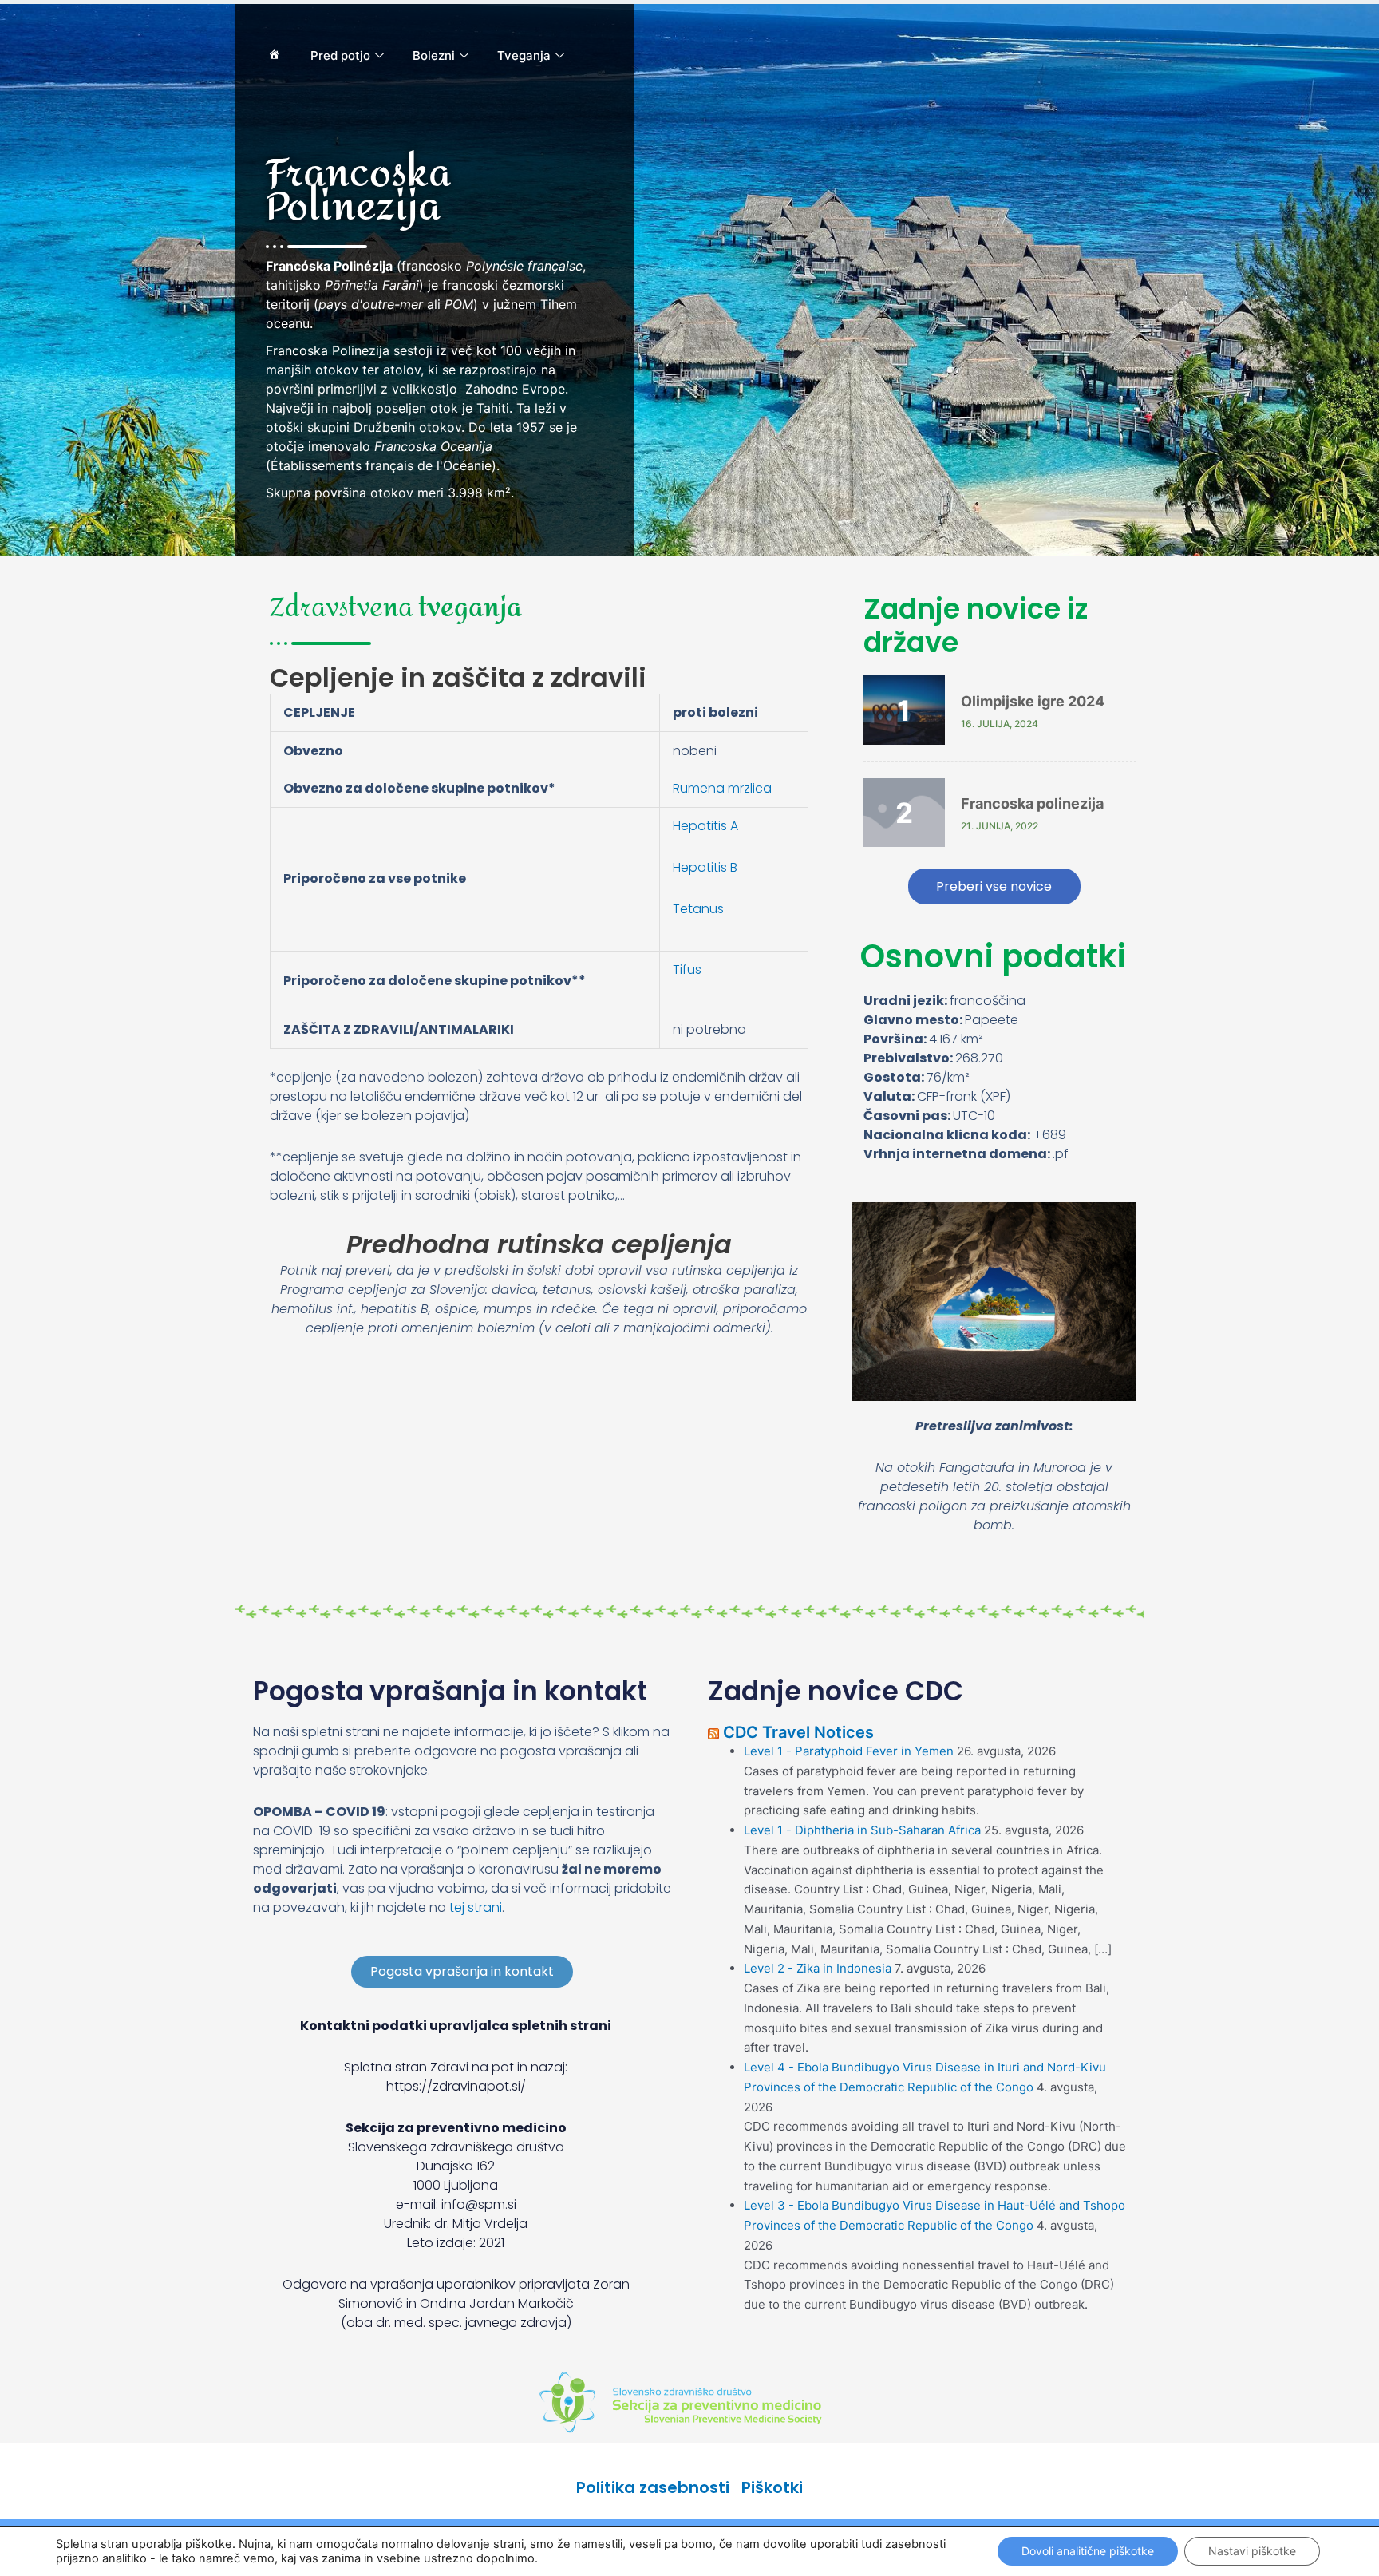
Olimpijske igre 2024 (1033, 701)
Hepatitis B (705, 867)
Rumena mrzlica (722, 788)
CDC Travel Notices (798, 1732)
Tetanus (698, 909)
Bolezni (434, 55)
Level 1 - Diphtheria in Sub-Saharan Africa (862, 1830)
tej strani (476, 1907)
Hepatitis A (705, 826)
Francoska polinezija (1032, 803)
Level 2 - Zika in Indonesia (818, 1968)
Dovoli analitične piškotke (1088, 2551)
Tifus (687, 969)
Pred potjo (340, 55)
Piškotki (772, 2487)
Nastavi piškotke (1252, 2551)
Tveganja (524, 55)
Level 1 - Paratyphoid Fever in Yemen (849, 1751)
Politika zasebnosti (659, 2487)
